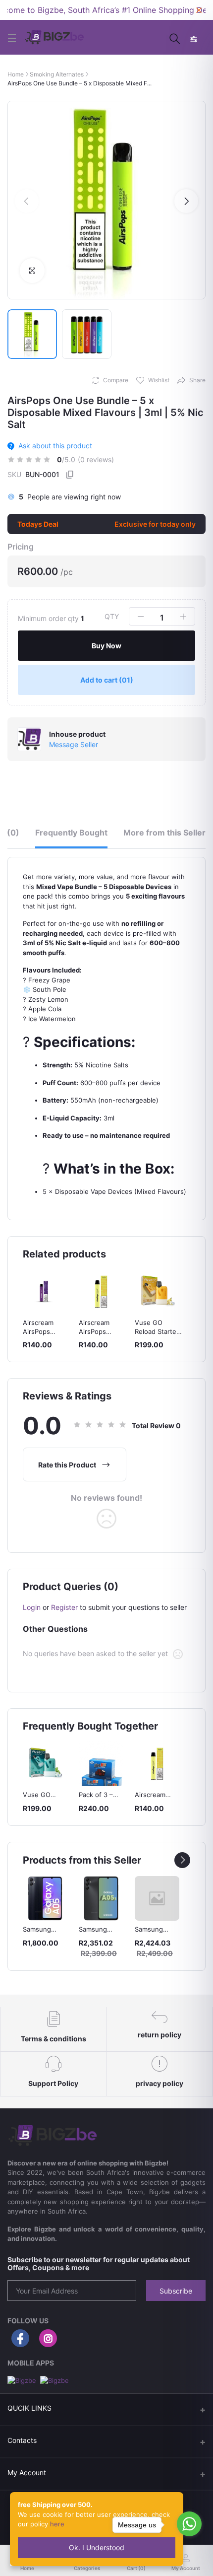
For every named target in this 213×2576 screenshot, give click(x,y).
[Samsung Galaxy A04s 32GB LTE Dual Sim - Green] (157, 1898)
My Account (27, 2472)
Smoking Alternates (57, 74)
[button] (27, 201)
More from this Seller (164, 833)
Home (16, 74)
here (57, 2524)
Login (32, 1607)
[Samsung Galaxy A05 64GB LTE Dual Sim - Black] (45, 1898)
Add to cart (107, 680)
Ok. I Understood (97, 2547)
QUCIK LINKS (29, 2408)
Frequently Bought (71, 833)
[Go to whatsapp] (189, 2524)
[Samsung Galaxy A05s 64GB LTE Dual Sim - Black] (101, 1898)
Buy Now (106, 646)
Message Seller (74, 744)
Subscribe (176, 2291)
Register (64, 1607)
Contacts (22, 2440)
